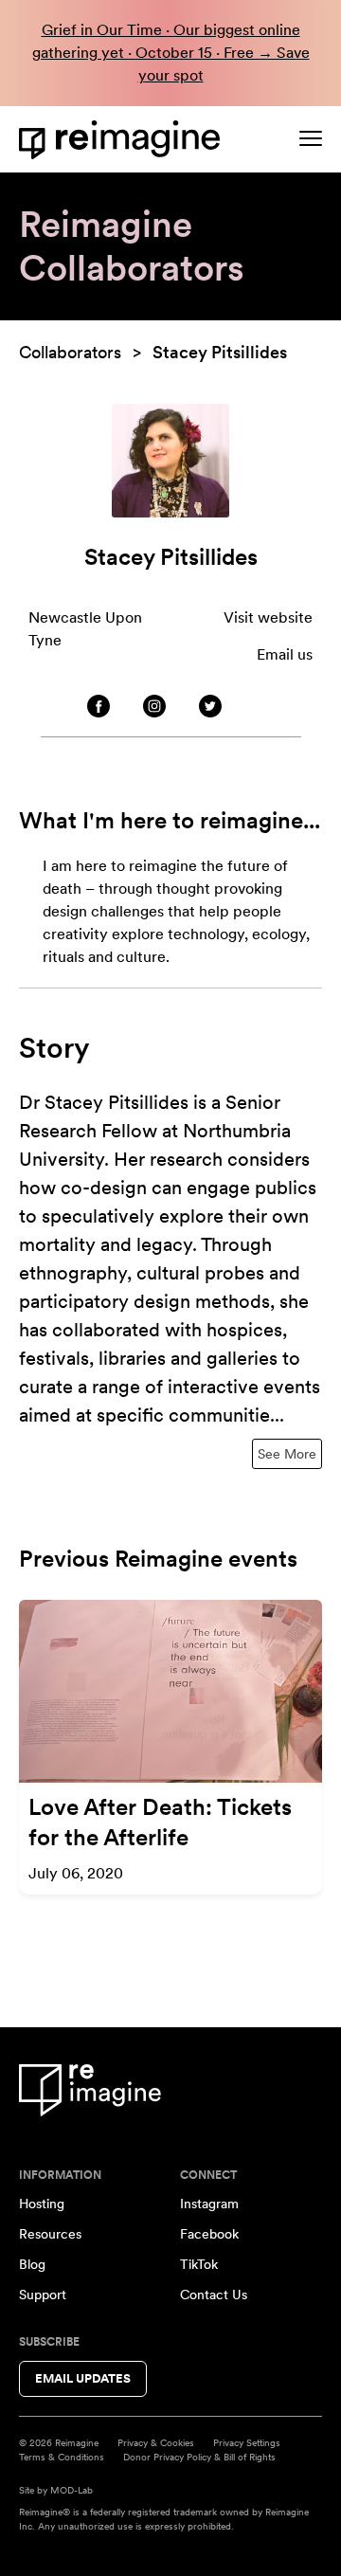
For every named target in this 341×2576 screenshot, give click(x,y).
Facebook (209, 2234)
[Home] (123, 140)
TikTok (199, 2264)
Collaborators (70, 352)
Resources (50, 2234)
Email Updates (83, 2378)
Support (43, 2295)
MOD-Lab (72, 2490)
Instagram (209, 2204)
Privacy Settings (247, 2442)
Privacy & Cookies (156, 2442)
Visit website (268, 617)
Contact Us (214, 2295)
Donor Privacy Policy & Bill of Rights (199, 2457)
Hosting (42, 2204)
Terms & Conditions (62, 2457)
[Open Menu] (311, 138)
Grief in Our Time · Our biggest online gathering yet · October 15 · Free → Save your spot (171, 53)
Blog (32, 2264)
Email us (285, 654)
